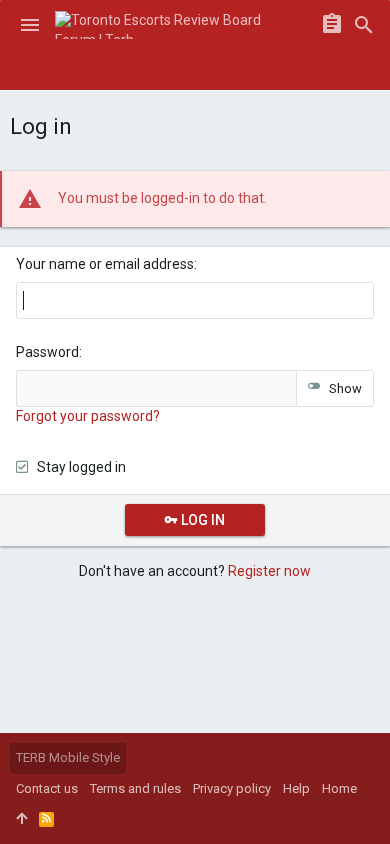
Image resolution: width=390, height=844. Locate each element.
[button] (30, 25)
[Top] (21, 819)
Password (47, 352)
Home (339, 788)
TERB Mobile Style (68, 757)
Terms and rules (135, 788)
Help (296, 788)
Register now (269, 571)
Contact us (47, 788)
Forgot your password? (88, 416)
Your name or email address (105, 264)
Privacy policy (232, 788)
